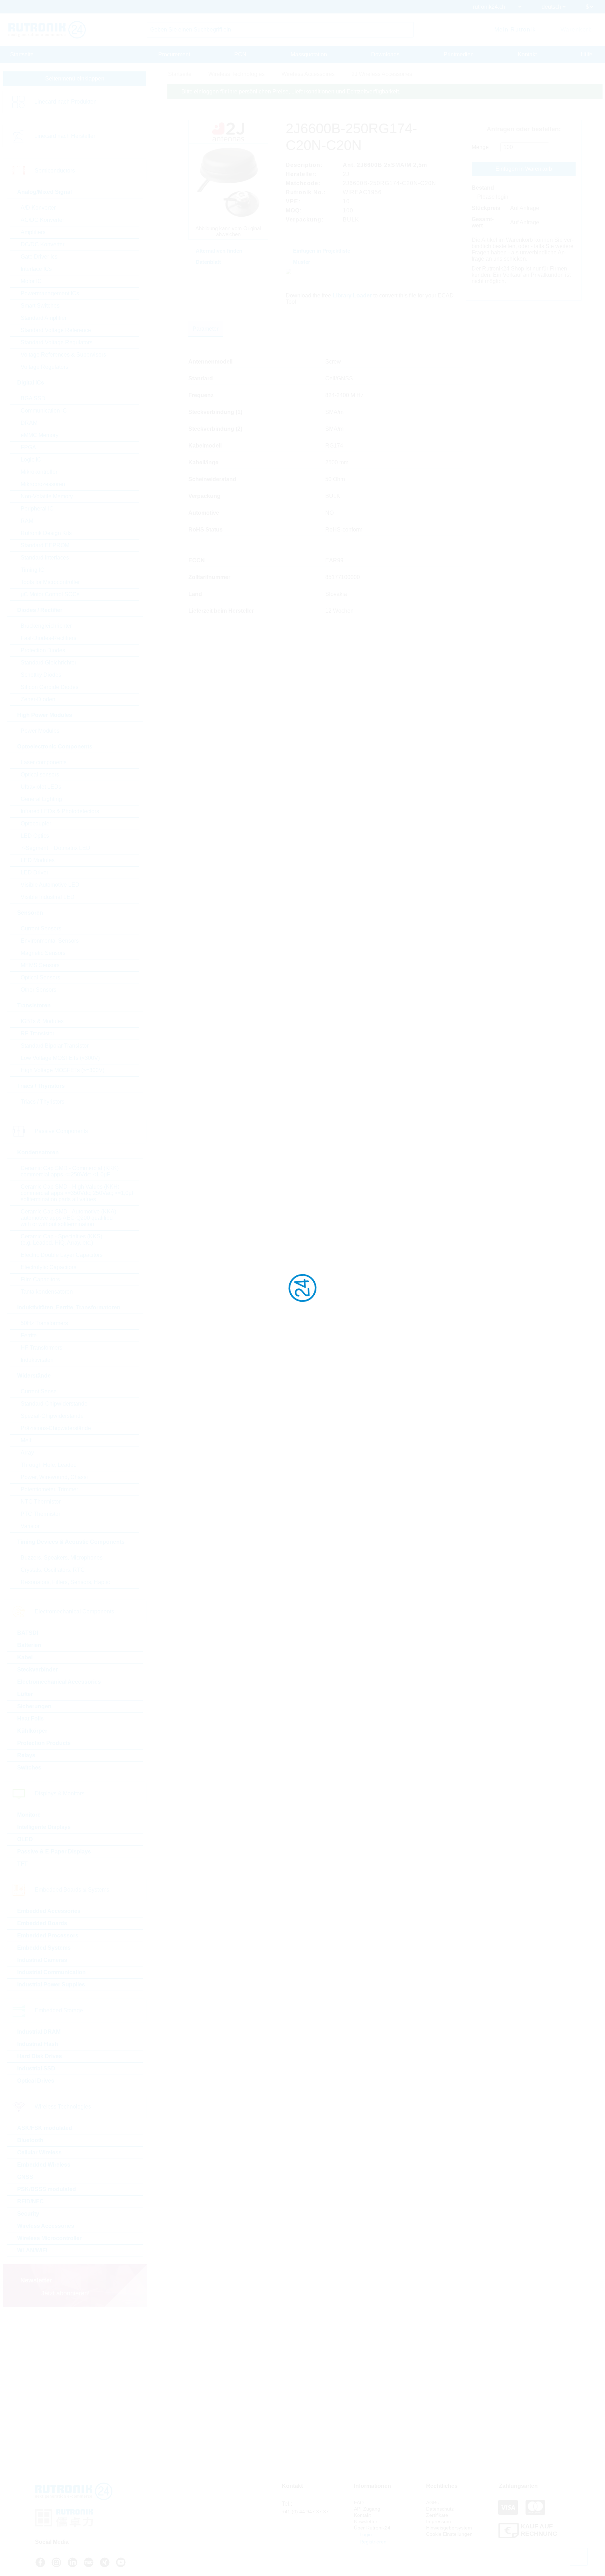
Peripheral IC (37, 509)
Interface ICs (36, 269)
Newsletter (366, 2521)
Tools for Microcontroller (50, 582)
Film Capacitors (40, 1279)
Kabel (25, 1657)
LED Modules (38, 860)
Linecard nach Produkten (65, 102)
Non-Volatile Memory (47, 496)
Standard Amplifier (44, 318)
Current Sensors (41, 928)
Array (27, 1453)
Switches (29, 1768)
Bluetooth (30, 2140)
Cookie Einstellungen (449, 2534)
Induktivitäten (37, 1360)
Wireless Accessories (46, 2226)
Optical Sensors (40, 977)
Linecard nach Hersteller (65, 136)
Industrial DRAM (39, 2032)
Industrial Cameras (42, 1960)
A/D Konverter (38, 208)
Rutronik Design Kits (46, 533)
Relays (26, 1755)
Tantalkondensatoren (47, 1292)
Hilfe (587, 54)
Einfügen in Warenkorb (524, 169)
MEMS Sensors (40, 965)
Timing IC (33, 570)
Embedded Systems (44, 1948)
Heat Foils (30, 1719)
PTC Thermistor (40, 1514)
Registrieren (372, 2542)
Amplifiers (33, 232)
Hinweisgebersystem (449, 2528)
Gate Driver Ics (39, 257)
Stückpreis (486, 208)
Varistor (30, 1526)
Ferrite (29, 1335)
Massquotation (309, 54)
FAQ (359, 2503)
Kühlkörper (32, 1731)
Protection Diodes (43, 650)
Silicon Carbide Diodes (50, 687)
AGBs (432, 2503)
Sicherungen (34, 1706)
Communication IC (44, 411)
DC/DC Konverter (43, 244)
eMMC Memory (40, 435)
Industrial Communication (51, 1972)
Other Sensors (39, 990)
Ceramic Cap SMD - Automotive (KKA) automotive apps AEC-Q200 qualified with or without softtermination (68, 1218)
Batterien (29, 1645)
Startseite (22, 54)
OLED (25, 1839)
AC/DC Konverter (42, 220)
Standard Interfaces (45, 558)
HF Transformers (41, 1348)
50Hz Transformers (44, 1323)
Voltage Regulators (44, 367)
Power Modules (40, 731)
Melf (26, 1440)
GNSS (25, 2177)
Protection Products (44, 1743)
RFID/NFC (30, 2201)
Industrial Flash (38, 2044)
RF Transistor (37, 1033)
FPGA (28, 447)
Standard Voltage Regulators (57, 342)
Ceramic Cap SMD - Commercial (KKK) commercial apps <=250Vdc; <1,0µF (70, 1171)
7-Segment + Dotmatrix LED (55, 848)
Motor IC (31, 281)
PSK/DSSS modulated (47, 2189)
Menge (480, 147)
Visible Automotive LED (50, 885)
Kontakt (527, 54)
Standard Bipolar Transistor (55, 1046)
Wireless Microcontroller (49, 2238)
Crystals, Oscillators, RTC (53, 1570)
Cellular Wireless (39, 2152)
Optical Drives (36, 2081)
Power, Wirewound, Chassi (54, 1477)
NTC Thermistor (41, 1502)
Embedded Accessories (49, 1911)
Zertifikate (437, 2515)
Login (365, 2534)
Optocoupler (36, 824)
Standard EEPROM (45, 545)
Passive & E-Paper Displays (54, 1852)
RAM (27, 521)
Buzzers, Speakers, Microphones (62, 1558)
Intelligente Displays (44, 1827)
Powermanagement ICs (50, 293)
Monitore (29, 1815)
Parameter (206, 329)
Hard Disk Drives (40, 2056)
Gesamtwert (483, 222)
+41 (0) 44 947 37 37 (305, 2512)
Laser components (44, 762)
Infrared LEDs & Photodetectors (60, 811)
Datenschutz (440, 2509)
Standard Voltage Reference (56, 330)
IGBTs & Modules (42, 1021)
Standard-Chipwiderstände (54, 1404)
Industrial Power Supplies (51, 1984)
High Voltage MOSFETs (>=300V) (62, 1070)
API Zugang (367, 2509)
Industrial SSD (36, 2068)
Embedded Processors (48, 1935)
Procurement (174, 54)
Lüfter (25, 1694)
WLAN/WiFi (32, 2250)
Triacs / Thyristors (43, 1102)
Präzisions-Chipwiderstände (56, 1428)
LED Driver (34, 872)
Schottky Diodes (41, 675)
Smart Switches (40, 306)
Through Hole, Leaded (49, 1465)
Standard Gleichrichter (48, 663)
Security (28, 2214)
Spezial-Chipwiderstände (52, 1416)
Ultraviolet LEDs (41, 787)
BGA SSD (33, 398)
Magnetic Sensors (43, 953)
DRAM (29, 423)
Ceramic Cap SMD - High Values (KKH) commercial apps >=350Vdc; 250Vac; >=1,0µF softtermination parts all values (78, 1193)
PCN (240, 54)
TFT (22, 1864)
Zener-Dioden (38, 699)
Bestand (483, 188)
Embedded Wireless (44, 2165)
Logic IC (31, 460)
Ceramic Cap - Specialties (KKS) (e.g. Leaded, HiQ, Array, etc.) (61, 1240)
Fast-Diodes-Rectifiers (48, 638)
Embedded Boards (42, 1923)
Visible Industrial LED (48, 897)
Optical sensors (40, 775)
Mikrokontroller (39, 472)
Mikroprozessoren (43, 484)
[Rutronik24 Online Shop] (47, 30)
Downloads (385, 54)
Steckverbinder (37, 1670)
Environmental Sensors (50, 941)
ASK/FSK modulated (45, 2128)
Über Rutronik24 (372, 2528)
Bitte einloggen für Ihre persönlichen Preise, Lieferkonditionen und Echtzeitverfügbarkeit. (291, 92)
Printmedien (459, 54)
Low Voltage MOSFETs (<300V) (60, 1058)
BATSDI (28, 1633)
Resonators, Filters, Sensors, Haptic (65, 1582)
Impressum (439, 2521)
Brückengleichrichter (46, 626)
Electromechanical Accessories (59, 1682)
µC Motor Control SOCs (50, 594)
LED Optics (35, 836)
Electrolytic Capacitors (48, 1267)
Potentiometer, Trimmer (49, 1489)
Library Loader (352, 295)
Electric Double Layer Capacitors (62, 1255)
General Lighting (41, 799)
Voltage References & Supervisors (63, 355)
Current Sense (39, 1391)
